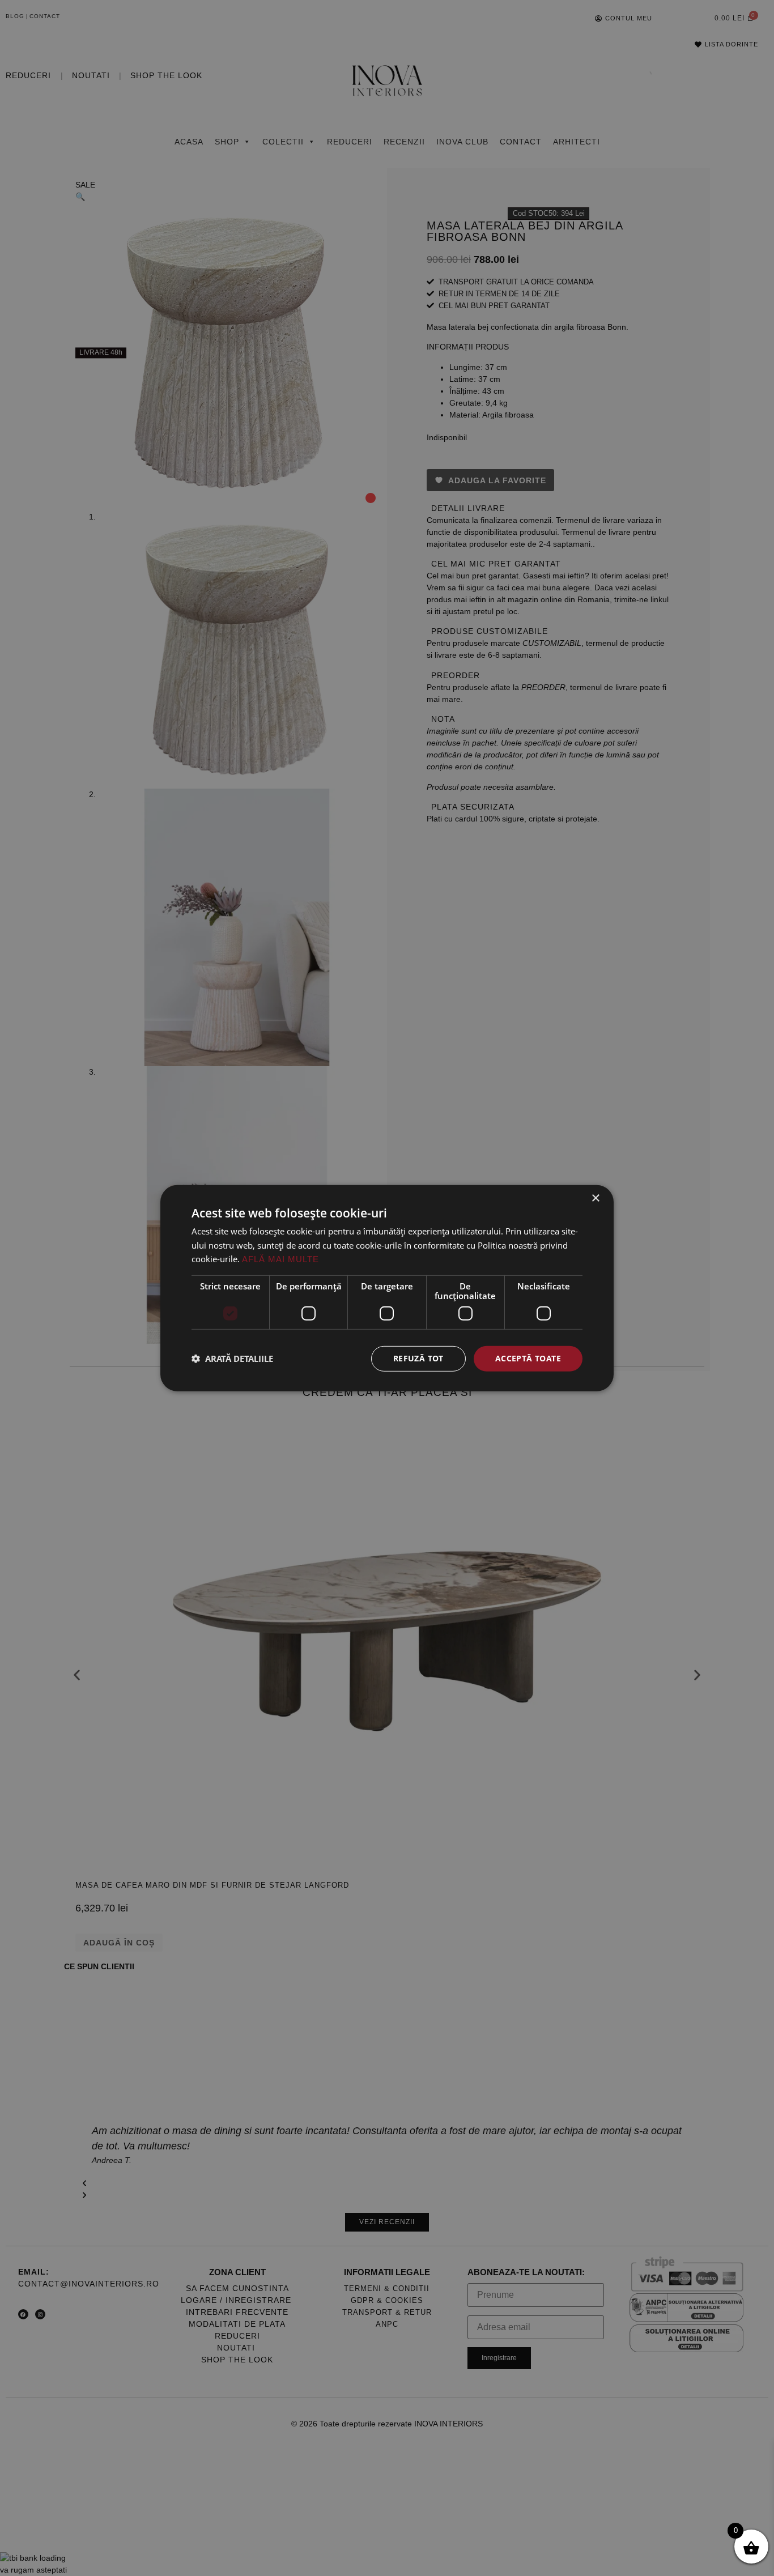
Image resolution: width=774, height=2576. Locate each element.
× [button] (595, 1198)
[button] (232, 1359)
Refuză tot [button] (418, 1358)
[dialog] (387, 1288)
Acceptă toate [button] (528, 1358)
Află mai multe (280, 1259)
